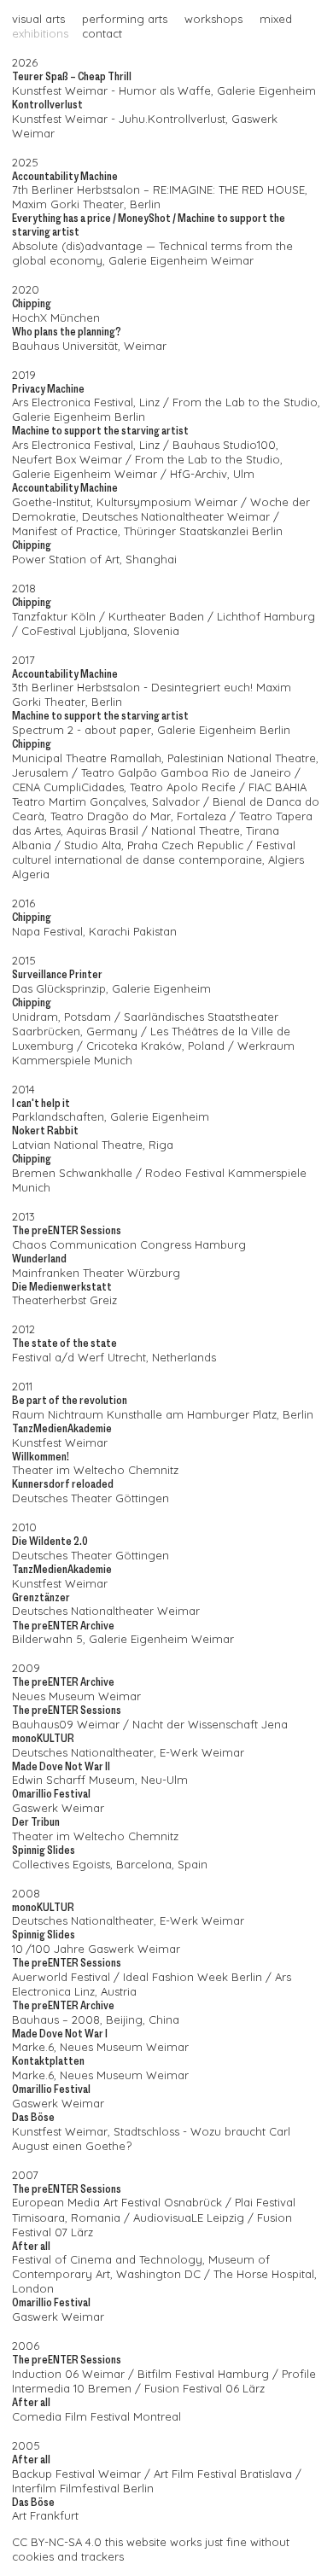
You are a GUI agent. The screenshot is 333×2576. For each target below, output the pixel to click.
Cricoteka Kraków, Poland (155, 1046)
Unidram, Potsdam (61, 1017)
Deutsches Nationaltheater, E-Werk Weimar (128, 1752)
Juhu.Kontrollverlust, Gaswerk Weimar (145, 126)
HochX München (56, 318)
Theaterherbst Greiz (64, 1300)
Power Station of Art (66, 559)
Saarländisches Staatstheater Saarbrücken (145, 1024)
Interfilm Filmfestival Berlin (83, 2488)
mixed (276, 19)
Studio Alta (93, 845)
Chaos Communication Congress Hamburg (129, 1244)
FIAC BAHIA (277, 787)
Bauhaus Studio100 (224, 445)
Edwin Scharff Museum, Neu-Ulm (100, 1780)
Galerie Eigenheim (161, 988)
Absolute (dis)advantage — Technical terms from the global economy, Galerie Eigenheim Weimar (152, 253)
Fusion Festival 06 (192, 2388)
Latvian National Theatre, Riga (93, 1145)
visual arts (38, 19)
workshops (213, 19)
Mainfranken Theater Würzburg (96, 1273)
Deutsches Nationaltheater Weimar (176, 516)
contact (102, 33)
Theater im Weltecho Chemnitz (95, 1470)
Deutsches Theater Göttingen (91, 1498)
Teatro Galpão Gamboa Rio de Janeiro (186, 772)
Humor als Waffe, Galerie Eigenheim (217, 90)
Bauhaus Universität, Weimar (89, 346)
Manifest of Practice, (66, 531)
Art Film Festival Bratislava (223, 2474)
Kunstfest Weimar (60, 90)
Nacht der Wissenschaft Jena (210, 1724)
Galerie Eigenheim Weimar (85, 474)
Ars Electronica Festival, (74, 402)
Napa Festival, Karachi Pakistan (94, 931)
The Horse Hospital (264, 2274)
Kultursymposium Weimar (167, 502)
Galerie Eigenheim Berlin (79, 417)
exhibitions (40, 33)
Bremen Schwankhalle (72, 1173)
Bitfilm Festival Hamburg (203, 2374)
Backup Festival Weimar (76, 2474)
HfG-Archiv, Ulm (212, 474)
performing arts (125, 19)
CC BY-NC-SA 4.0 (57, 2542)
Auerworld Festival (61, 1977)
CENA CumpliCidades (68, 787)
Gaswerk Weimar (58, 1808)
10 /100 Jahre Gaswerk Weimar (96, 1949)
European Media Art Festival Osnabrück (117, 2202)
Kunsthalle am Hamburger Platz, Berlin (210, 1414)
